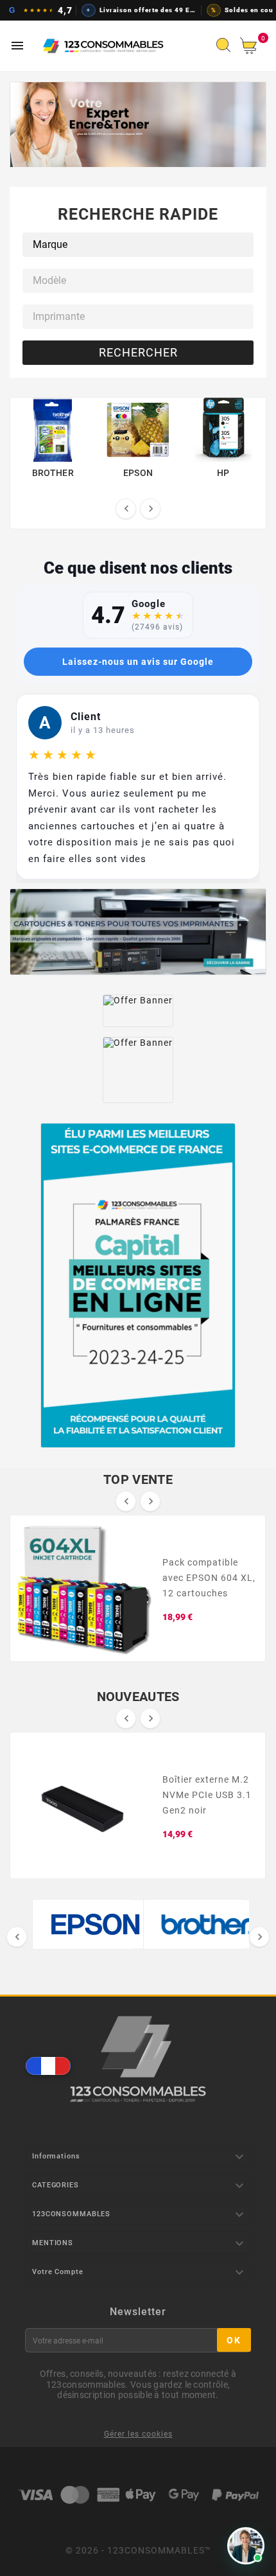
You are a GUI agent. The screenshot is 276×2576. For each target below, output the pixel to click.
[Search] (227, 49)
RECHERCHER (138, 352)
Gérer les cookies (138, 2434)
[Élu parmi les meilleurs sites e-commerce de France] (138, 1285)
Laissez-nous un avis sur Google (138, 662)
